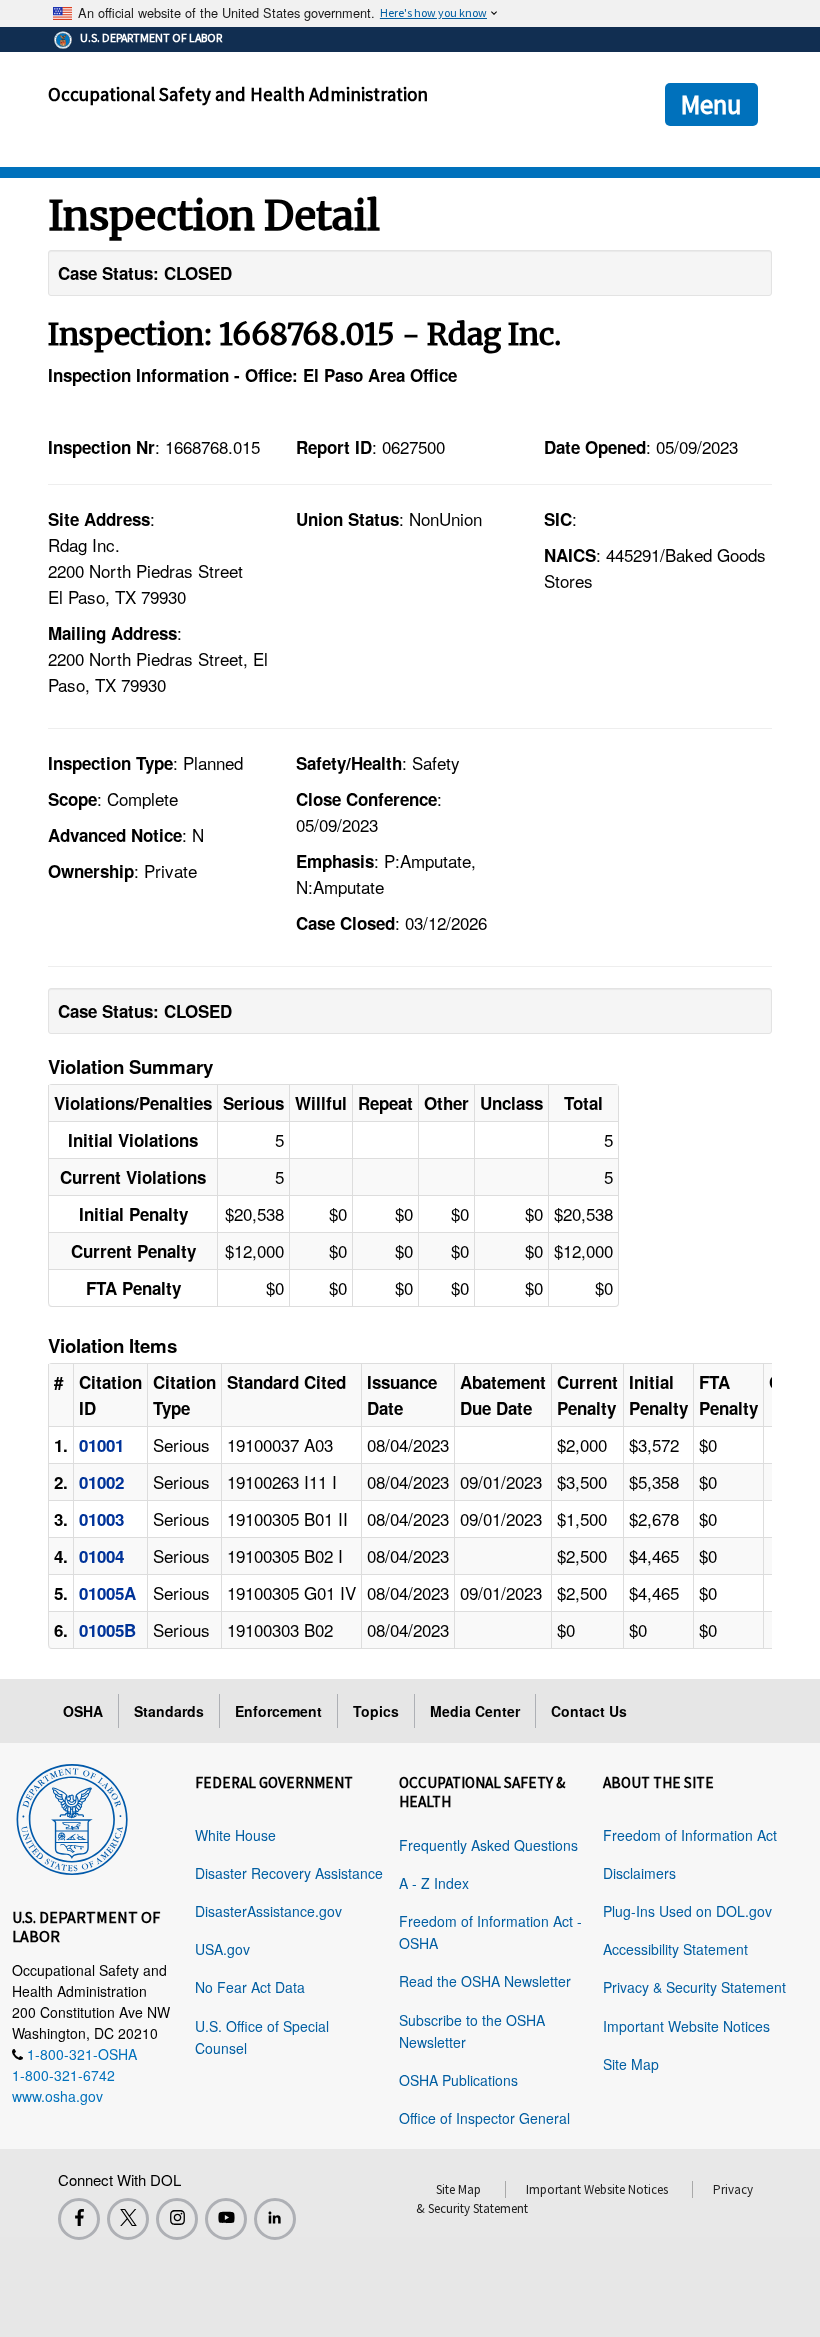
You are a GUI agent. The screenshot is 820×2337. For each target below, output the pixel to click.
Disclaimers (639, 1873)
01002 (101, 1482)
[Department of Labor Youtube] (226, 2219)
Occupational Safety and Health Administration (238, 94)
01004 (101, 1556)
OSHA (83, 1711)
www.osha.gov (57, 2096)
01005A (107, 1593)
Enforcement (278, 1711)
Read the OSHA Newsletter (485, 1981)
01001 (101, 1445)
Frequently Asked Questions (488, 1845)
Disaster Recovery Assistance (289, 1873)
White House (235, 1835)
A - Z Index (434, 1883)
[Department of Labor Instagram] (177, 2219)
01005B (107, 1630)
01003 (101, 1519)
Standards (169, 1711)
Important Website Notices (686, 2026)
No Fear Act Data (250, 1987)
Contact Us (589, 1711)
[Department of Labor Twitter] (128, 2219)
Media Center (475, 1711)
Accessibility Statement (675, 1949)
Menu (711, 104)
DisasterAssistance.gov (268, 1911)
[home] (72, 1816)
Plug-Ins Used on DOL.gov (687, 1911)
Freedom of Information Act (690, 1835)
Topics (376, 1711)
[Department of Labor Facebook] (79, 2219)
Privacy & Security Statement (694, 1987)
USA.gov (222, 1949)
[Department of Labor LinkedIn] (275, 2219)
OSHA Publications (458, 2080)
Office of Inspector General (484, 2118)
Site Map (631, 2064)
